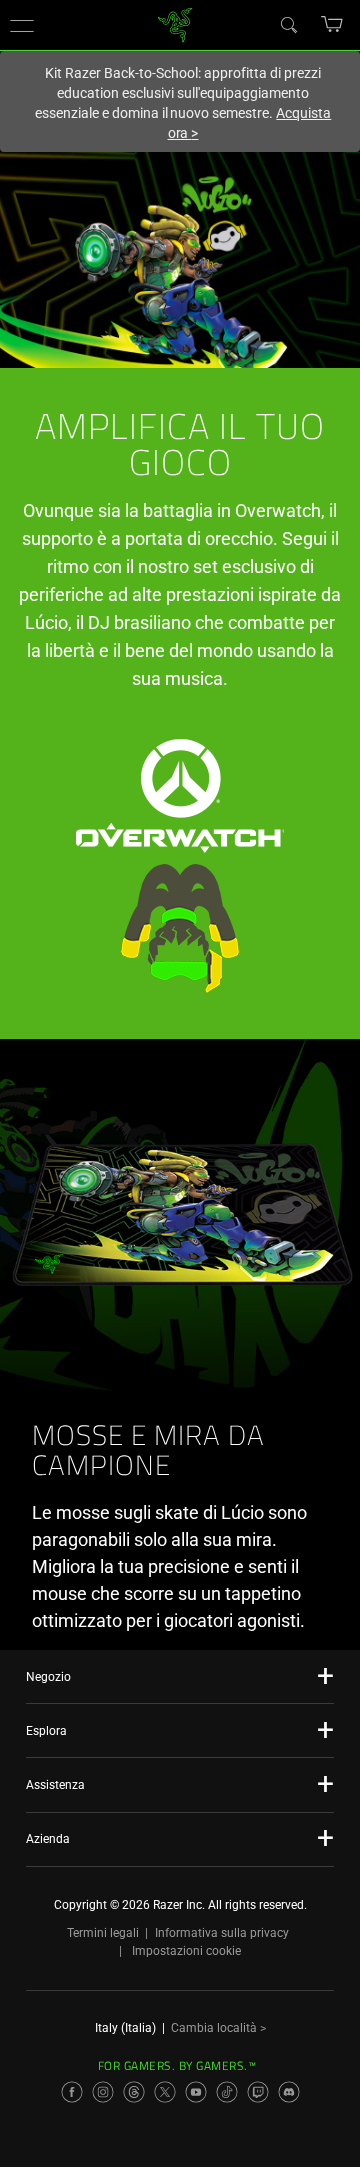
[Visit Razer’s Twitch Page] (258, 2092)
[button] (22, 25)
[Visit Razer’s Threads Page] (134, 2092)
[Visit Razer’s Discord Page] (289, 2092)
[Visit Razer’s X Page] (165, 2092)
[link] (175, 23)
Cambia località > (218, 2028)
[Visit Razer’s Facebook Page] (72, 2092)
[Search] (288, 24)
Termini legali (103, 1933)
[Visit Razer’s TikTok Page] (227, 2092)
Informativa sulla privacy (222, 1933)
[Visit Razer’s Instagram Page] (103, 2092)
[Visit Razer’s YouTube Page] (196, 2092)
